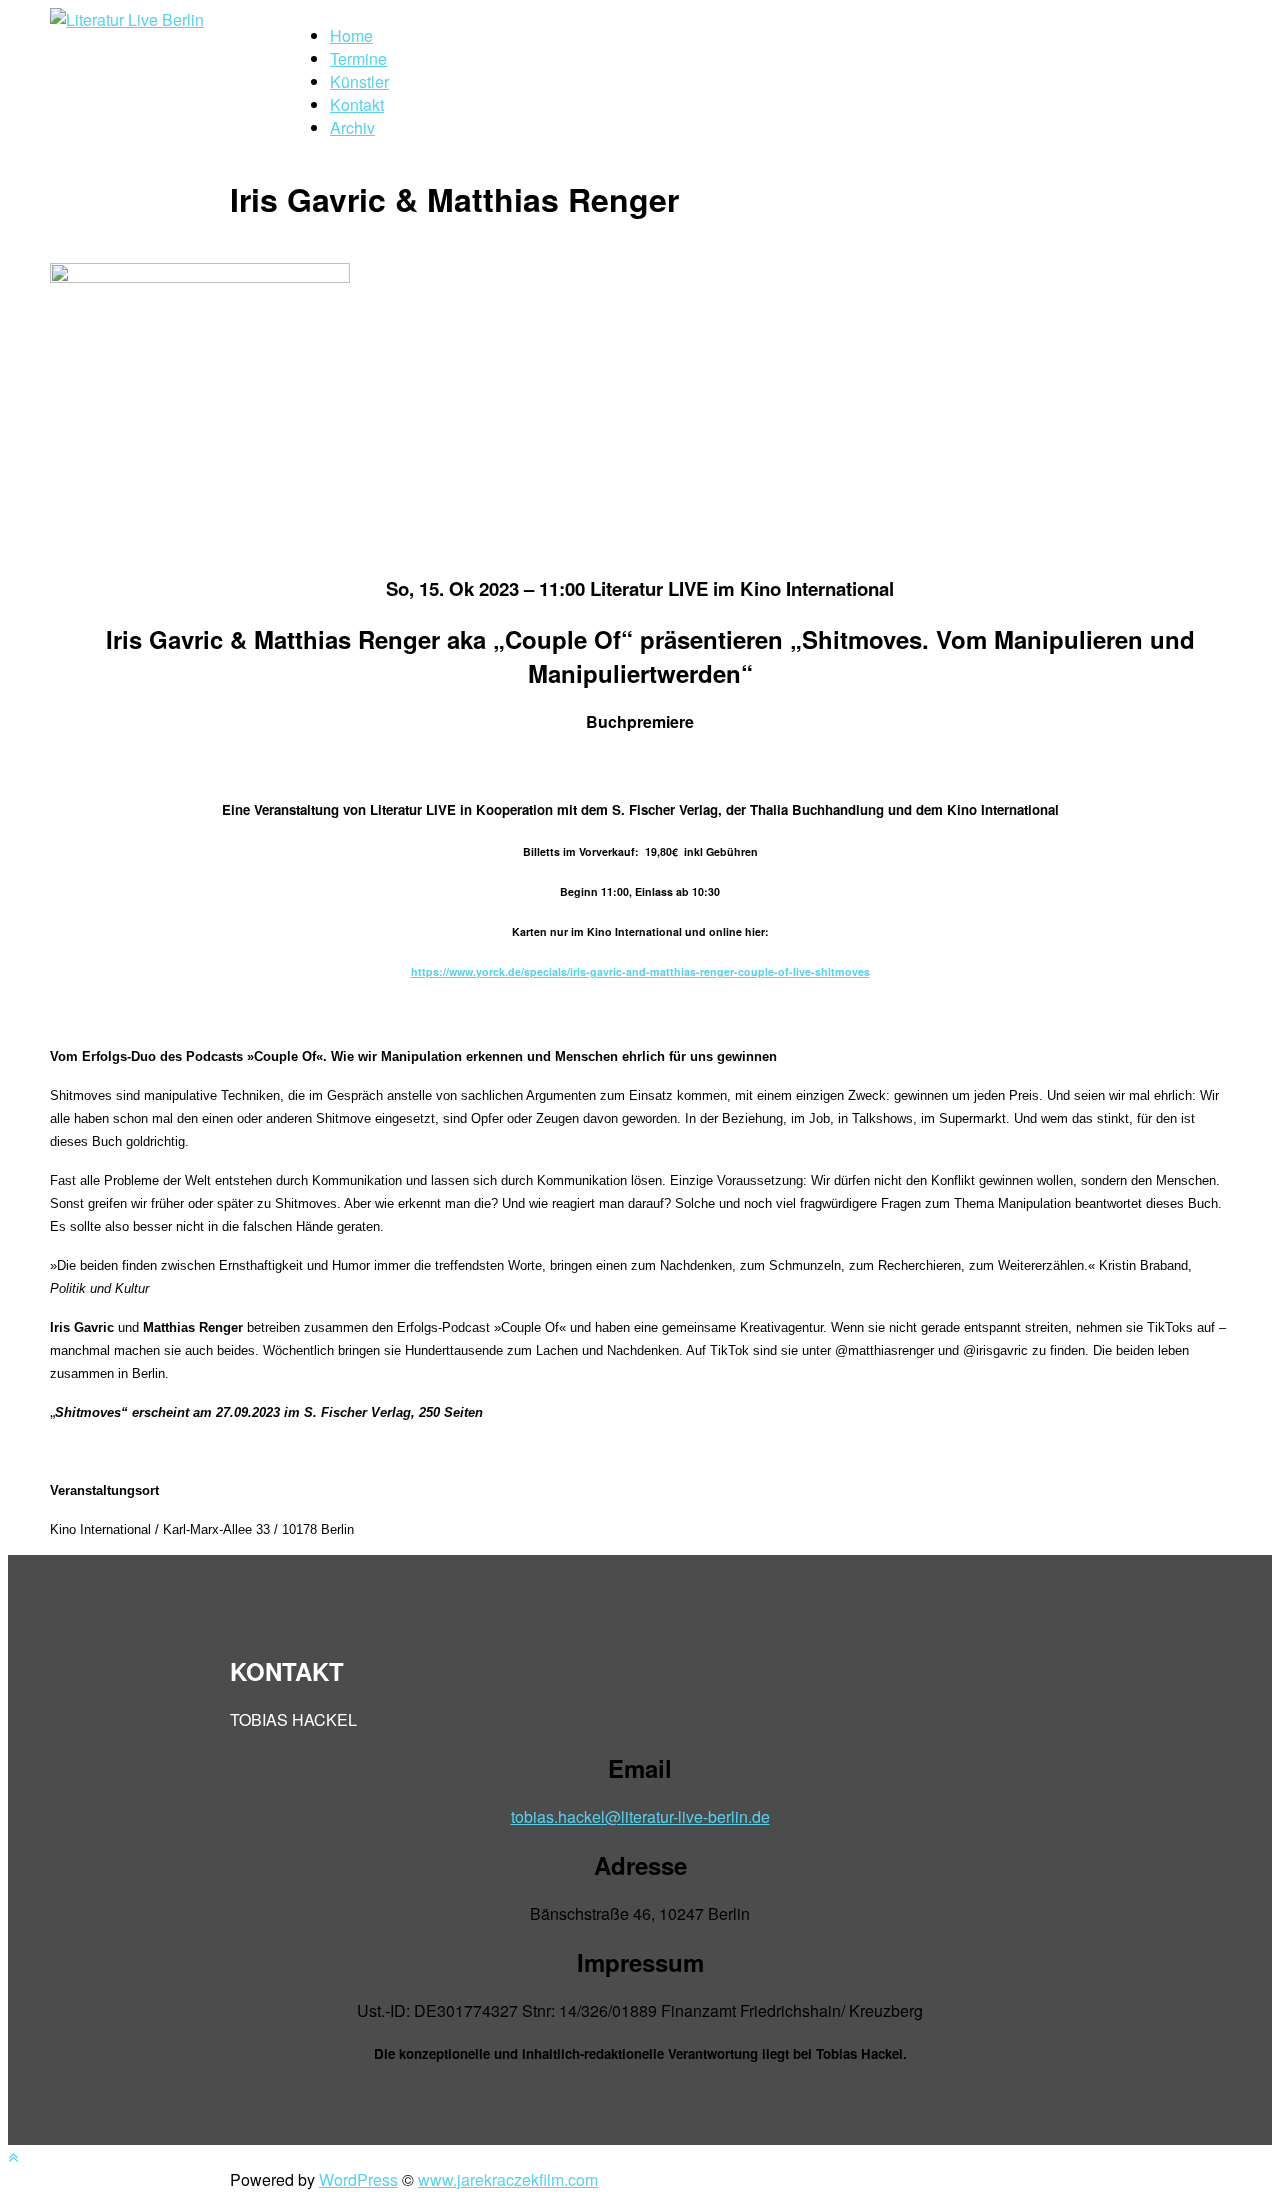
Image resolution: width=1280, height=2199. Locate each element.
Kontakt (357, 104)
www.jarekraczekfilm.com (508, 2179)
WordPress (358, 2179)
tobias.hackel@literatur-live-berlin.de (640, 1816)
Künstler (359, 81)
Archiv (352, 127)
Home (351, 35)
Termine (358, 58)
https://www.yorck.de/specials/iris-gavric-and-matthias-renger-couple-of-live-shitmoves (640, 971)
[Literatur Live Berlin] (127, 19)
